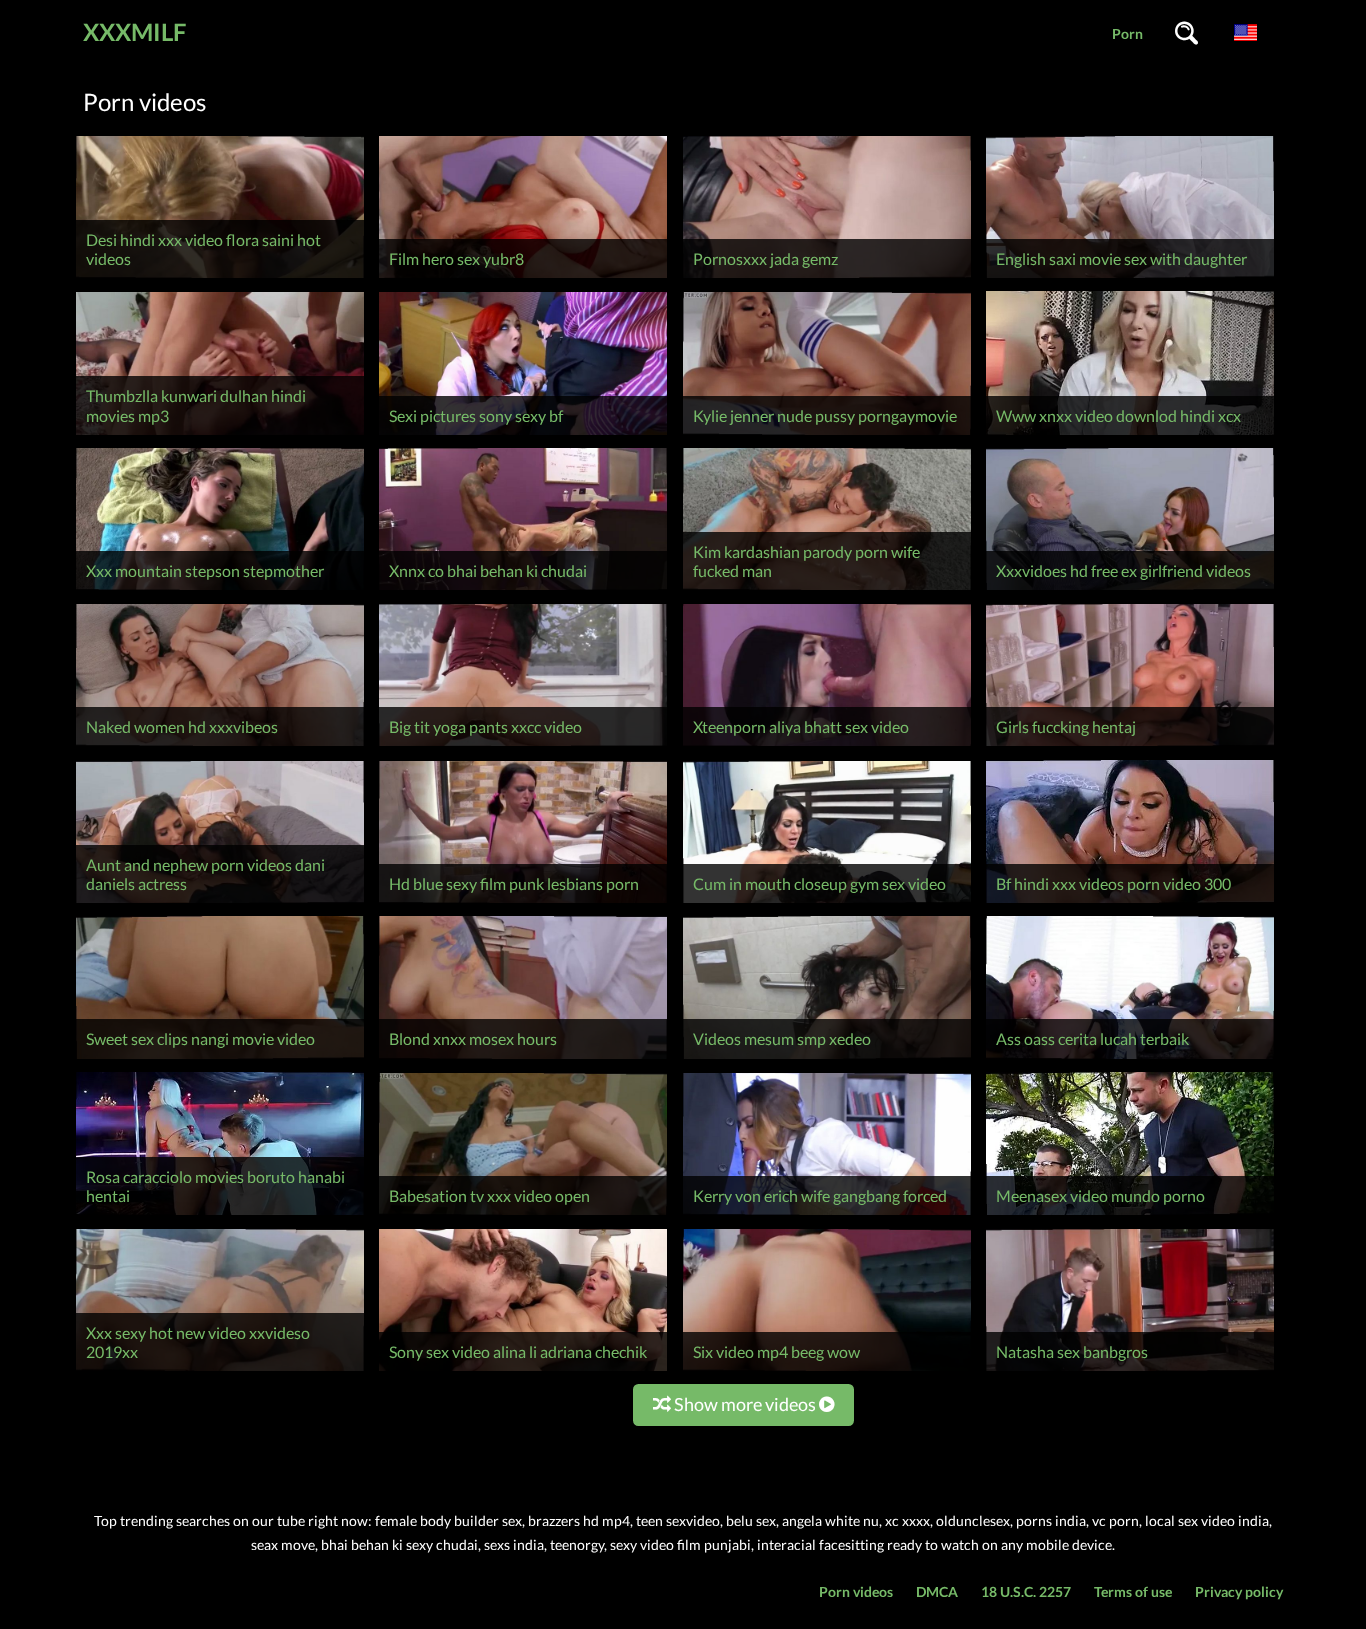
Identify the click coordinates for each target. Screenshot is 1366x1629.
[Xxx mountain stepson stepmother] (220, 589)
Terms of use (1133, 1591)
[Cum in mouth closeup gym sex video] (827, 902)
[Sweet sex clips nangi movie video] (220, 1058)
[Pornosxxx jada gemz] (827, 277)
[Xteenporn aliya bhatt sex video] (827, 745)
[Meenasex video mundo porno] (1130, 1214)
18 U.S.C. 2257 (1026, 1591)
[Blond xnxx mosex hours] (523, 1058)
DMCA (937, 1591)
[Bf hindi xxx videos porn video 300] (1130, 902)
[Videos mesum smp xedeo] (827, 1058)
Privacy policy (1239, 1591)
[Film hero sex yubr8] (523, 277)
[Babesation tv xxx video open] (523, 1214)
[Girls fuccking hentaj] (1130, 745)
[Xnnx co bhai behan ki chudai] (523, 589)
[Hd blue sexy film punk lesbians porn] (523, 902)
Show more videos (745, 1404)
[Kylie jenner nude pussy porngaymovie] (827, 434)
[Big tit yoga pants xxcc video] (523, 745)
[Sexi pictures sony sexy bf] (523, 434)
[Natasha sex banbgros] (1130, 1370)
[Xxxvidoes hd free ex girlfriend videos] (1130, 589)
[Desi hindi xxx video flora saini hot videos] (220, 277)
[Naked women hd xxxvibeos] (220, 745)
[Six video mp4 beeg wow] (827, 1370)
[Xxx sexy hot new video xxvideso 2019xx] (220, 1370)
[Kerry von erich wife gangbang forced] (827, 1214)
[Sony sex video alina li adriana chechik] (523, 1370)
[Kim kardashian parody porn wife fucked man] (827, 589)
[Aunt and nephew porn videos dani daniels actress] (220, 902)
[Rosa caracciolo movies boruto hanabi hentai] (220, 1214)
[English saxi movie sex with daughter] (1130, 277)
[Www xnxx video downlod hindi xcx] (1130, 434)
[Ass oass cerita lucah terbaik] (1130, 1058)
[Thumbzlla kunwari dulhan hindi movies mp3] (220, 434)
